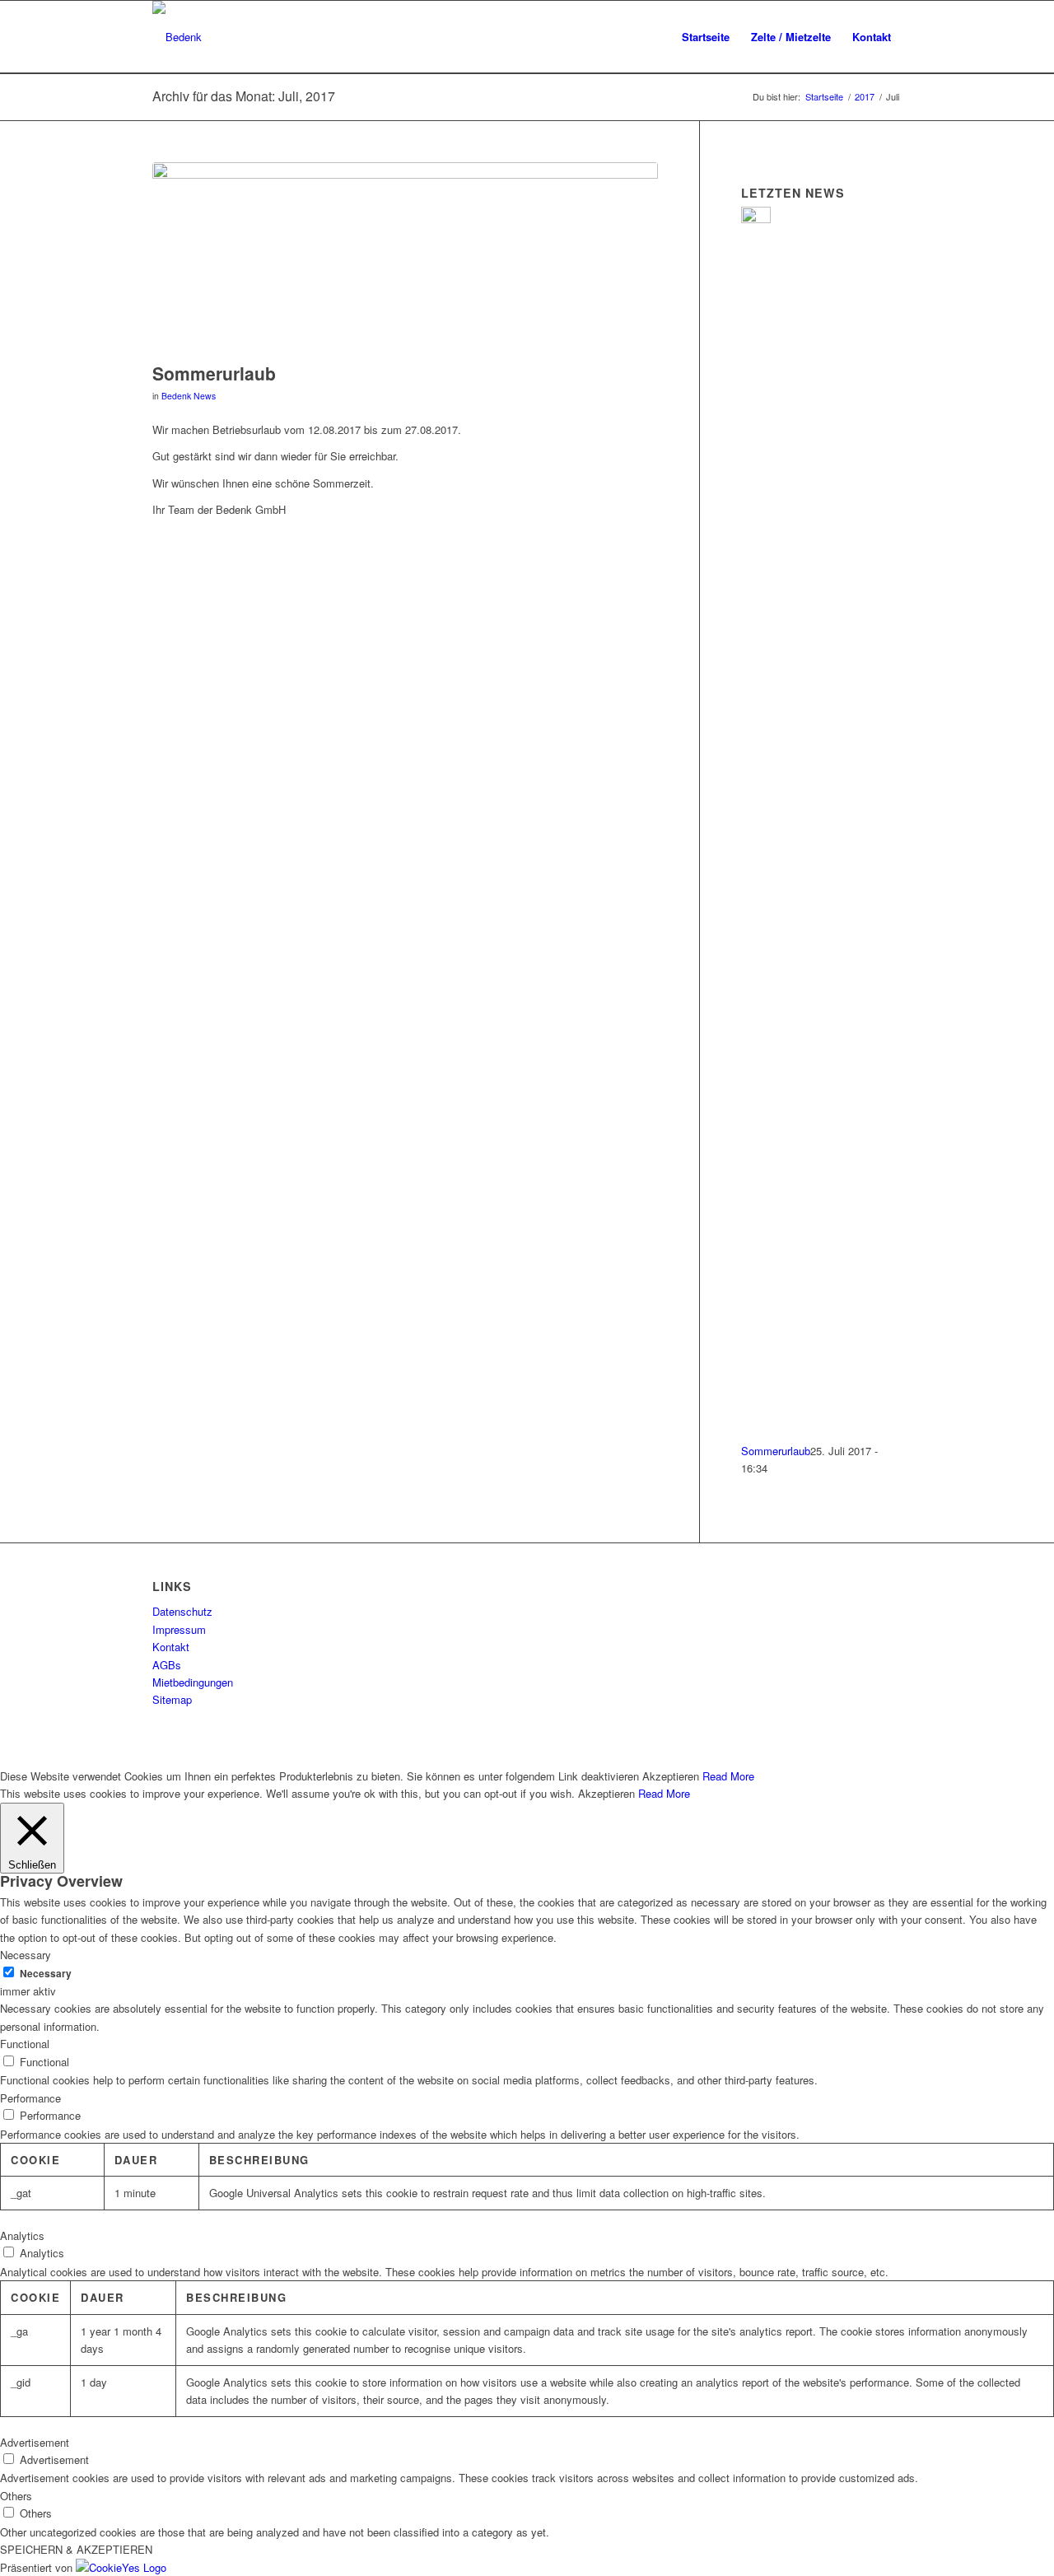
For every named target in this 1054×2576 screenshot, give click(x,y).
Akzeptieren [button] (671, 1776)
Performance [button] (30, 2098)
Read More (728, 1776)
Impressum (179, 1629)
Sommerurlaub (214, 373)
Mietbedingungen (193, 1682)
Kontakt (171, 1647)
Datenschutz (182, 1611)
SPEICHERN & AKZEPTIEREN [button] (76, 2549)
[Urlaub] (405, 258)
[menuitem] (706, 37)
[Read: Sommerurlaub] (756, 219)
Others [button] (16, 2496)
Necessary (46, 1974)
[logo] (177, 37)
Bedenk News (189, 396)
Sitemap (172, 1699)
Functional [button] (25, 2044)
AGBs (167, 1665)
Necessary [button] (26, 1955)
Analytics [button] (22, 2235)
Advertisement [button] (35, 2442)
